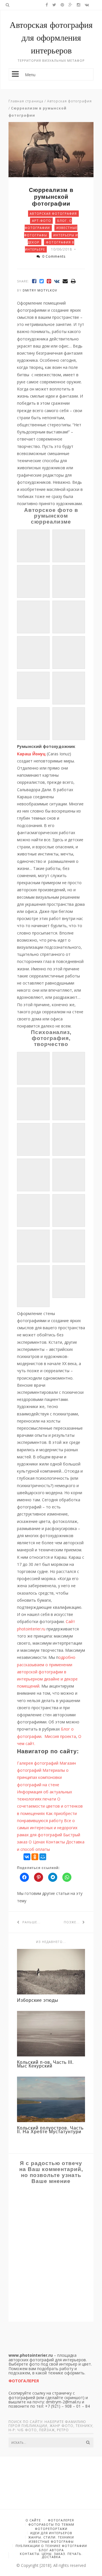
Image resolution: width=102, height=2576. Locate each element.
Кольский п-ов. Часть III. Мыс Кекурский (45, 2064)
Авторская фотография (69, 101)
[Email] (65, 281)
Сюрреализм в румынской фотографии (51, 197)
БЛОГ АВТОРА (51, 2550)
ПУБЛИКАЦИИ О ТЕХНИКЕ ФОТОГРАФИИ (51, 2546)
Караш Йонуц (31, 754)
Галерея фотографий (38, 1763)
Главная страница (26, 101)
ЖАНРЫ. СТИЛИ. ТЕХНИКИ (51, 2537)
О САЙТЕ (33, 2520)
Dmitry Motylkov (40, 290)
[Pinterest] (49, 281)
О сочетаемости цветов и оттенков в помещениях (50, 1806)
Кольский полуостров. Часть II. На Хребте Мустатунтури (50, 2130)
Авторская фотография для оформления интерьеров (51, 38)
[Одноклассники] (35, 1857)
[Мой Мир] (43, 1857)
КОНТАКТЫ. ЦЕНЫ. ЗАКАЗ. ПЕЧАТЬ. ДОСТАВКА (51, 2555)
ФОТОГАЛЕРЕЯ (61, 2520)
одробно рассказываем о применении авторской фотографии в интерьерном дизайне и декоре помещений (47, 1672)
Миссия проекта (60, 1736)
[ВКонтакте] (27, 1857)
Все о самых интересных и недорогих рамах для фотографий (47, 1828)
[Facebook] (34, 281)
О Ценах (37, 1842)
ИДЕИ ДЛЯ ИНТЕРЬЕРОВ (51, 2533)
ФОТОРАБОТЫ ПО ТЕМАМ (51, 2524)
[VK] (57, 281)
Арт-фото (42, 221)
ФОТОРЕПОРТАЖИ (51, 2529)
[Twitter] (42, 281)
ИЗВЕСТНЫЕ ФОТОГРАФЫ (51, 2541)
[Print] (73, 281)
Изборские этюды (38, 2000)
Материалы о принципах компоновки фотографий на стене (43, 1777)
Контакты (55, 1842)
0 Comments (54, 256)
